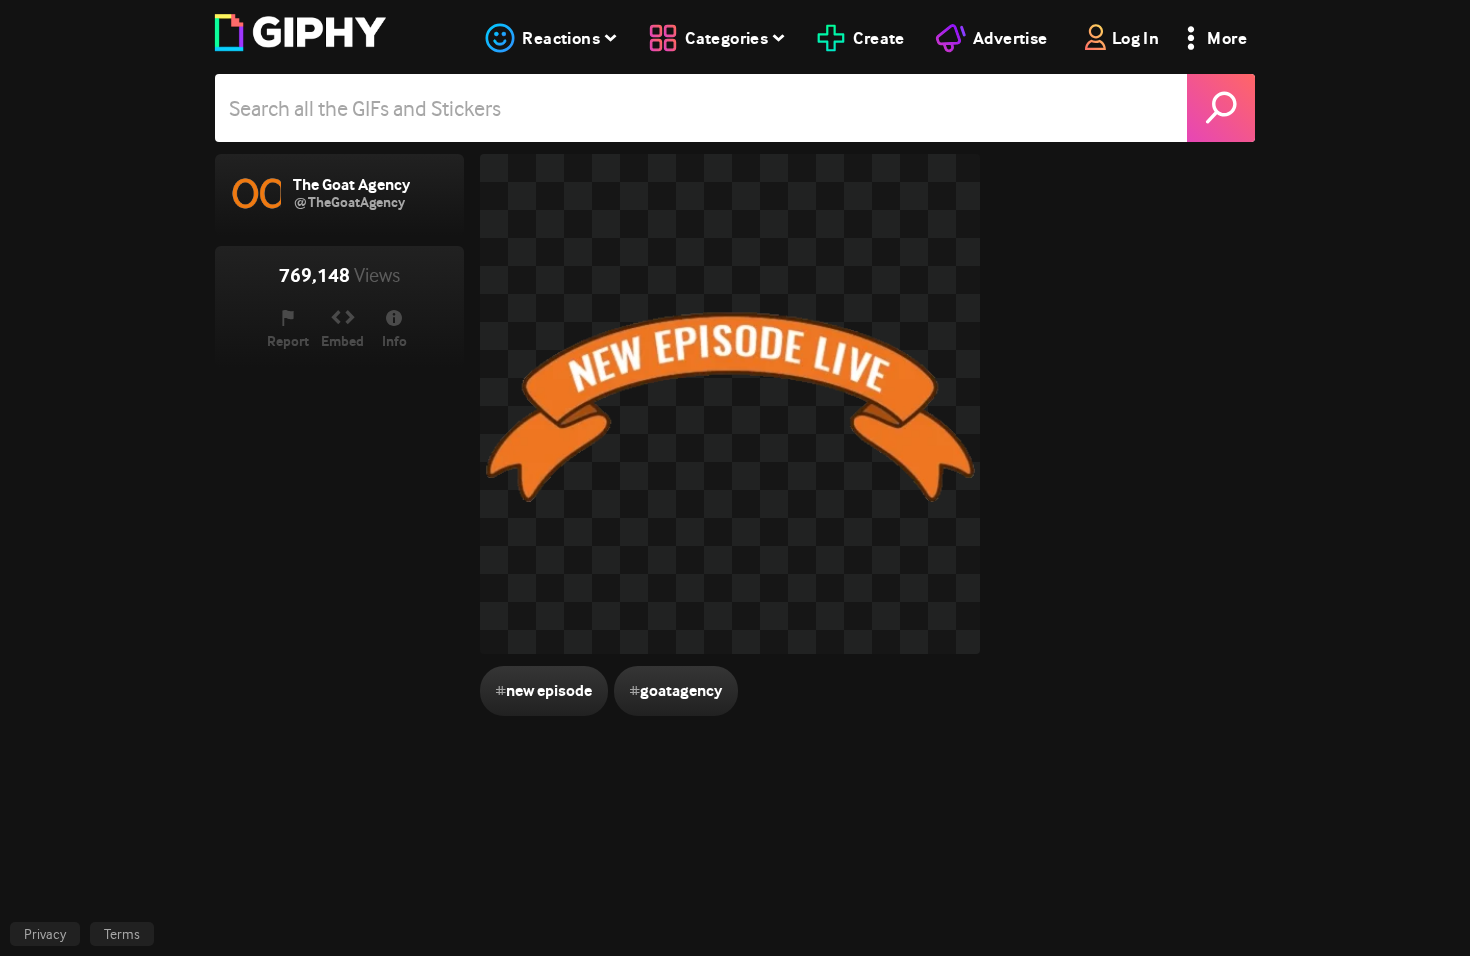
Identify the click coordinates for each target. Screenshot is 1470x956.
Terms (122, 934)
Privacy (45, 934)
